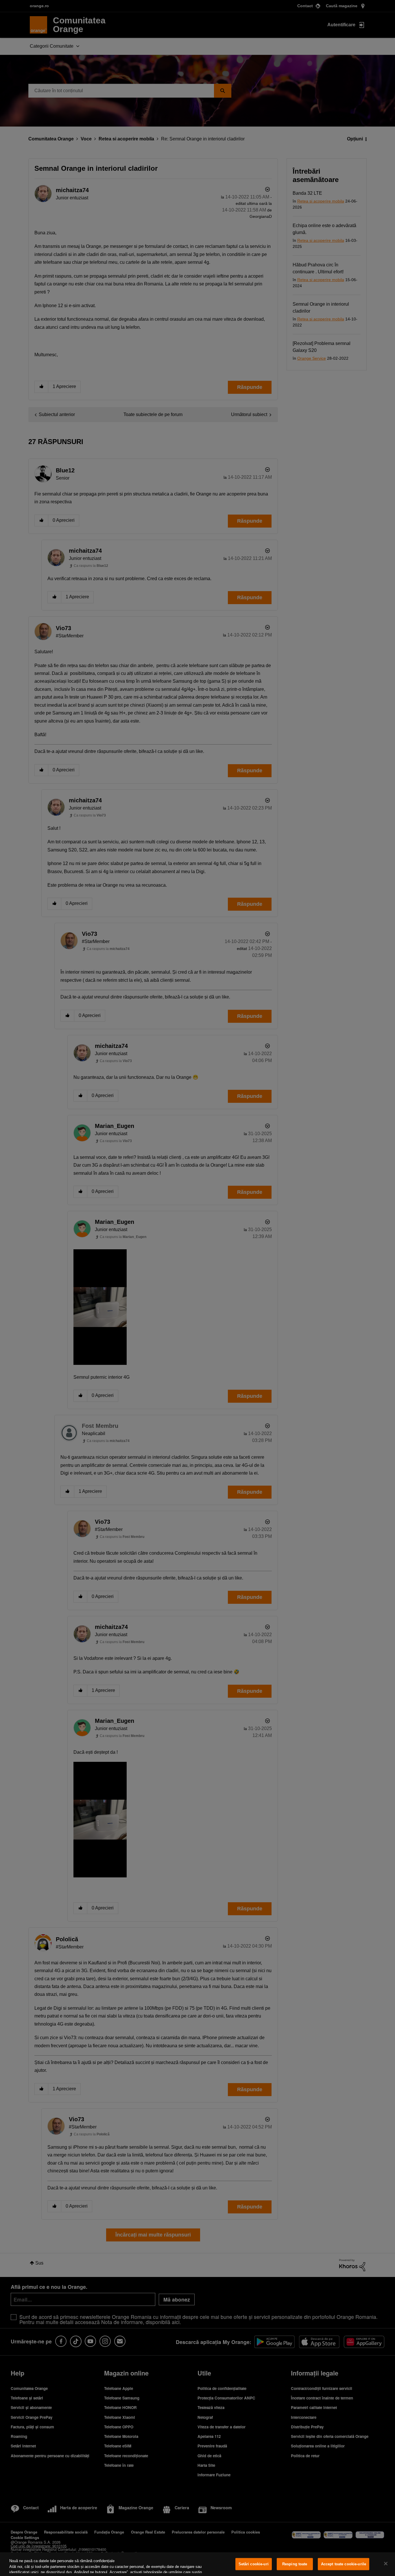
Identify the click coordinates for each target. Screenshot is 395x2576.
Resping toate (295, 2564)
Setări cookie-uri (254, 2564)
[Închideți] (386, 2564)
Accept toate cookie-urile (344, 2564)
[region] (197, 2564)
